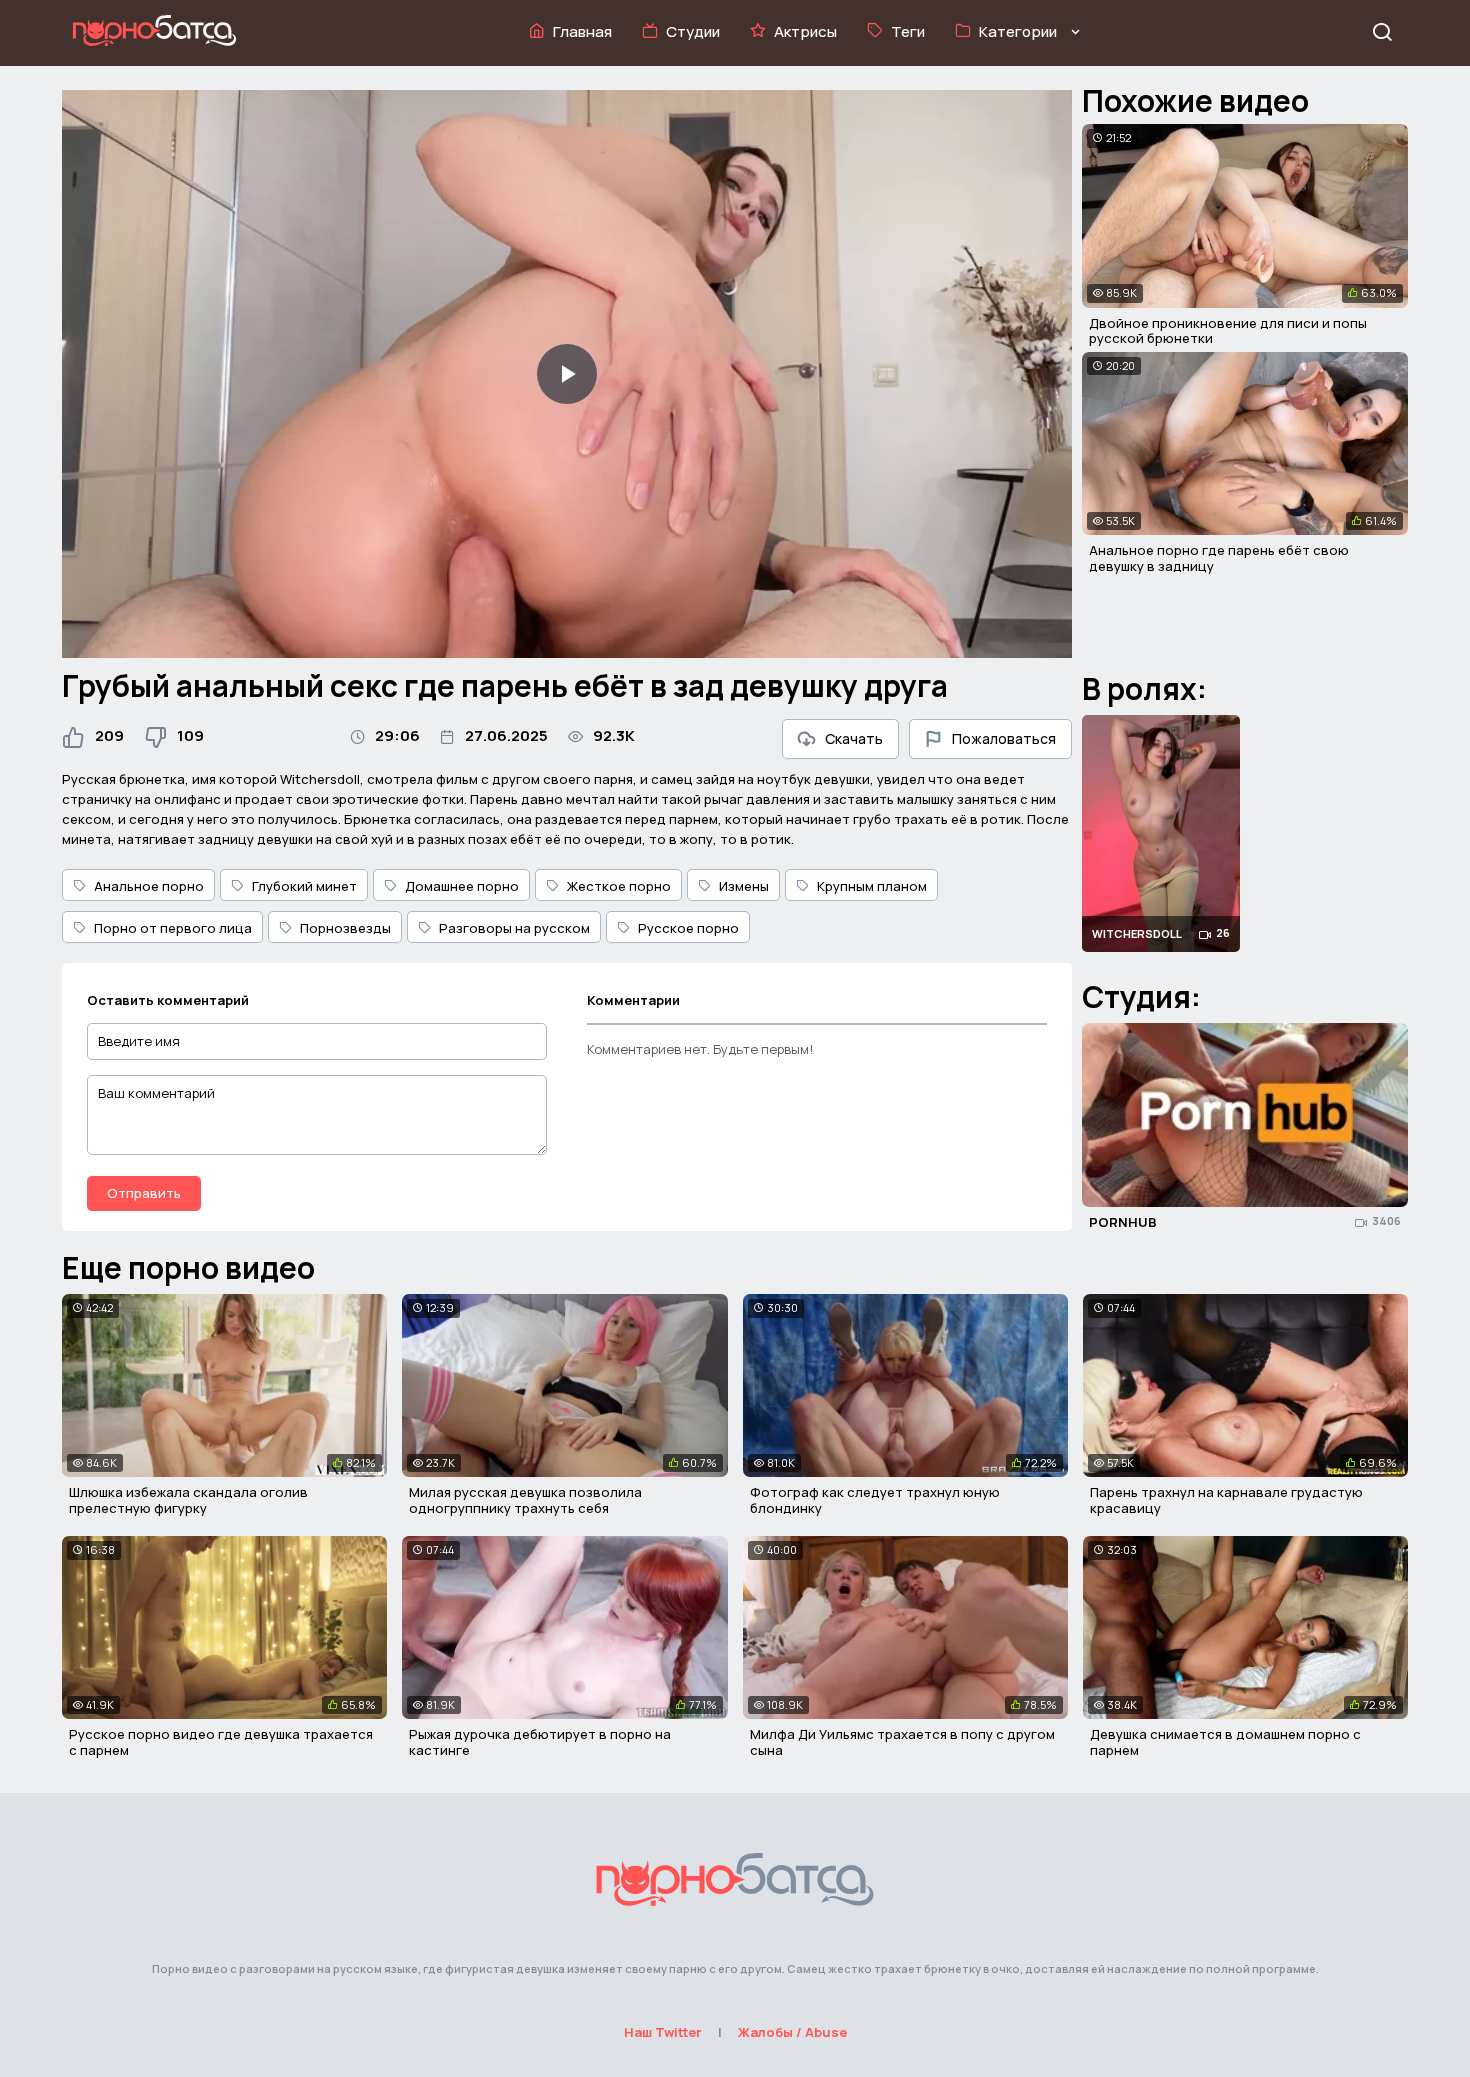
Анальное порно (149, 886)
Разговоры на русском (514, 928)
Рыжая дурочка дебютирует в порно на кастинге (540, 1742)
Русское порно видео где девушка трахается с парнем (221, 1742)
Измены (744, 886)
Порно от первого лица (173, 928)
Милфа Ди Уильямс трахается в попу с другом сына (902, 1742)
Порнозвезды (345, 928)
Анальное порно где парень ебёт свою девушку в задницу (1219, 558)
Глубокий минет (304, 886)
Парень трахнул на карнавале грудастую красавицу (1226, 1500)
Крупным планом (872, 886)
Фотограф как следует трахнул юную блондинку (875, 1500)
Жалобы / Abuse (792, 2032)
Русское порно (688, 928)
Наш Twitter (663, 2032)
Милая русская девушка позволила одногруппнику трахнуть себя (525, 1500)
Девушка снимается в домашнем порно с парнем (1225, 1742)
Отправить (144, 1193)
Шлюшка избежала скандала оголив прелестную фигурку (188, 1500)
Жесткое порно (619, 886)
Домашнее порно (462, 886)
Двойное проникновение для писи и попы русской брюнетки (1228, 331)
